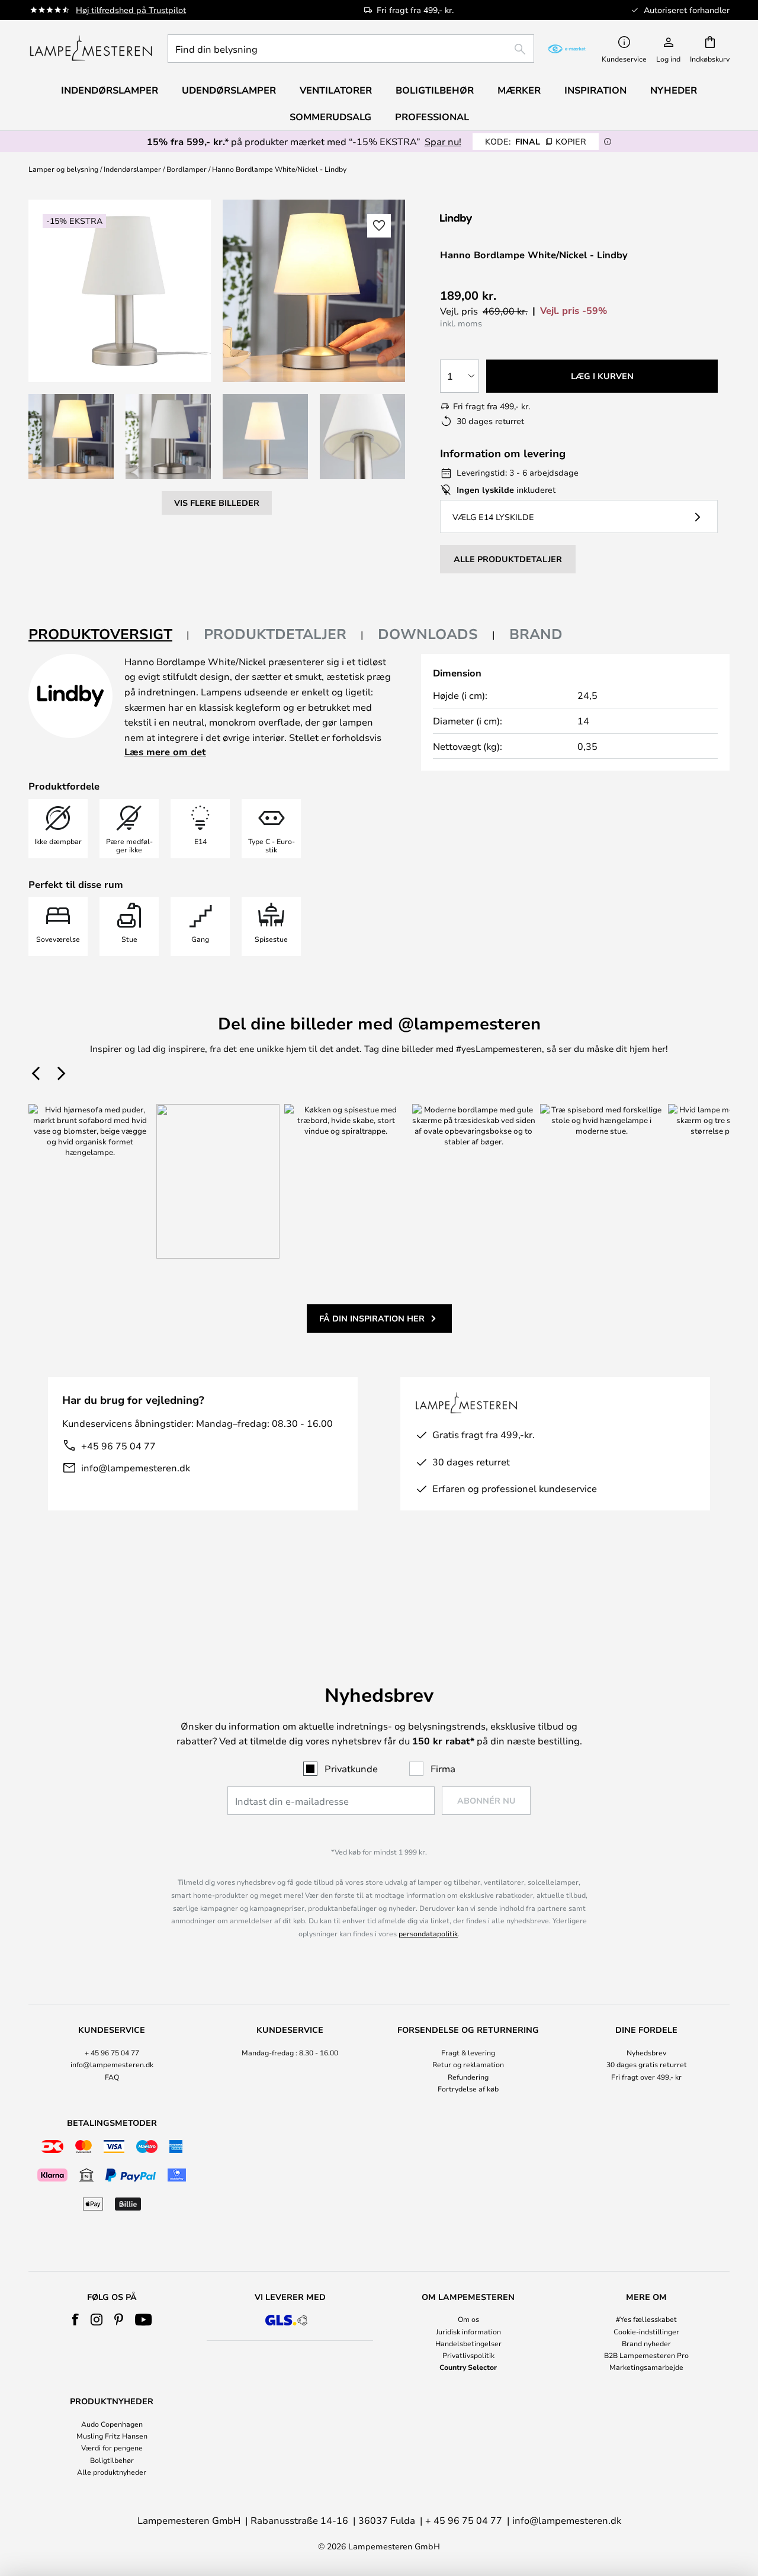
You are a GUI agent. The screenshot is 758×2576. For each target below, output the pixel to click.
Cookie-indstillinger (646, 2331)
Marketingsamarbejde (646, 2367)
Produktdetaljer (275, 634)
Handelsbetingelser (468, 2343)
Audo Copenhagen (112, 2424)
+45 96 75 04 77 (118, 1446)
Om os (468, 2319)
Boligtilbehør (112, 2460)
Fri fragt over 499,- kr (646, 2077)
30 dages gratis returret (647, 2064)
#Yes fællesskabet (646, 2319)
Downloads (428, 634)
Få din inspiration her (372, 1318)
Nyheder (674, 90)
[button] (71, 437)
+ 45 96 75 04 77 (112, 2052)
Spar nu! (443, 141)
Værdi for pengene (112, 2447)
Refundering (468, 2077)
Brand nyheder (646, 2343)
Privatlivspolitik (468, 2355)
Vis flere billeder (217, 503)
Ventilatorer (336, 90)
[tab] (109, 635)
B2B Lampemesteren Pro (646, 2355)
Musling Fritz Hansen (112, 2436)
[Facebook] (76, 2320)
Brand (536, 634)
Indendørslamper (132, 169)
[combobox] (351, 49)
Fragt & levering (468, 2052)
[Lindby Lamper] (503, 219)
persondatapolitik (428, 1933)
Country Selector (468, 2367)
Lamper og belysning (63, 169)
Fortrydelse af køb (468, 2089)
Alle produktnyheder (112, 2472)
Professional (432, 117)
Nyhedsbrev (646, 2052)
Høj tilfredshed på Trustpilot (131, 10)
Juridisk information (468, 2331)
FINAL (536, 141)
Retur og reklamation (468, 2064)
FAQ (112, 2077)
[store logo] (91, 49)
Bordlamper (187, 169)
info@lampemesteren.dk (136, 1467)
